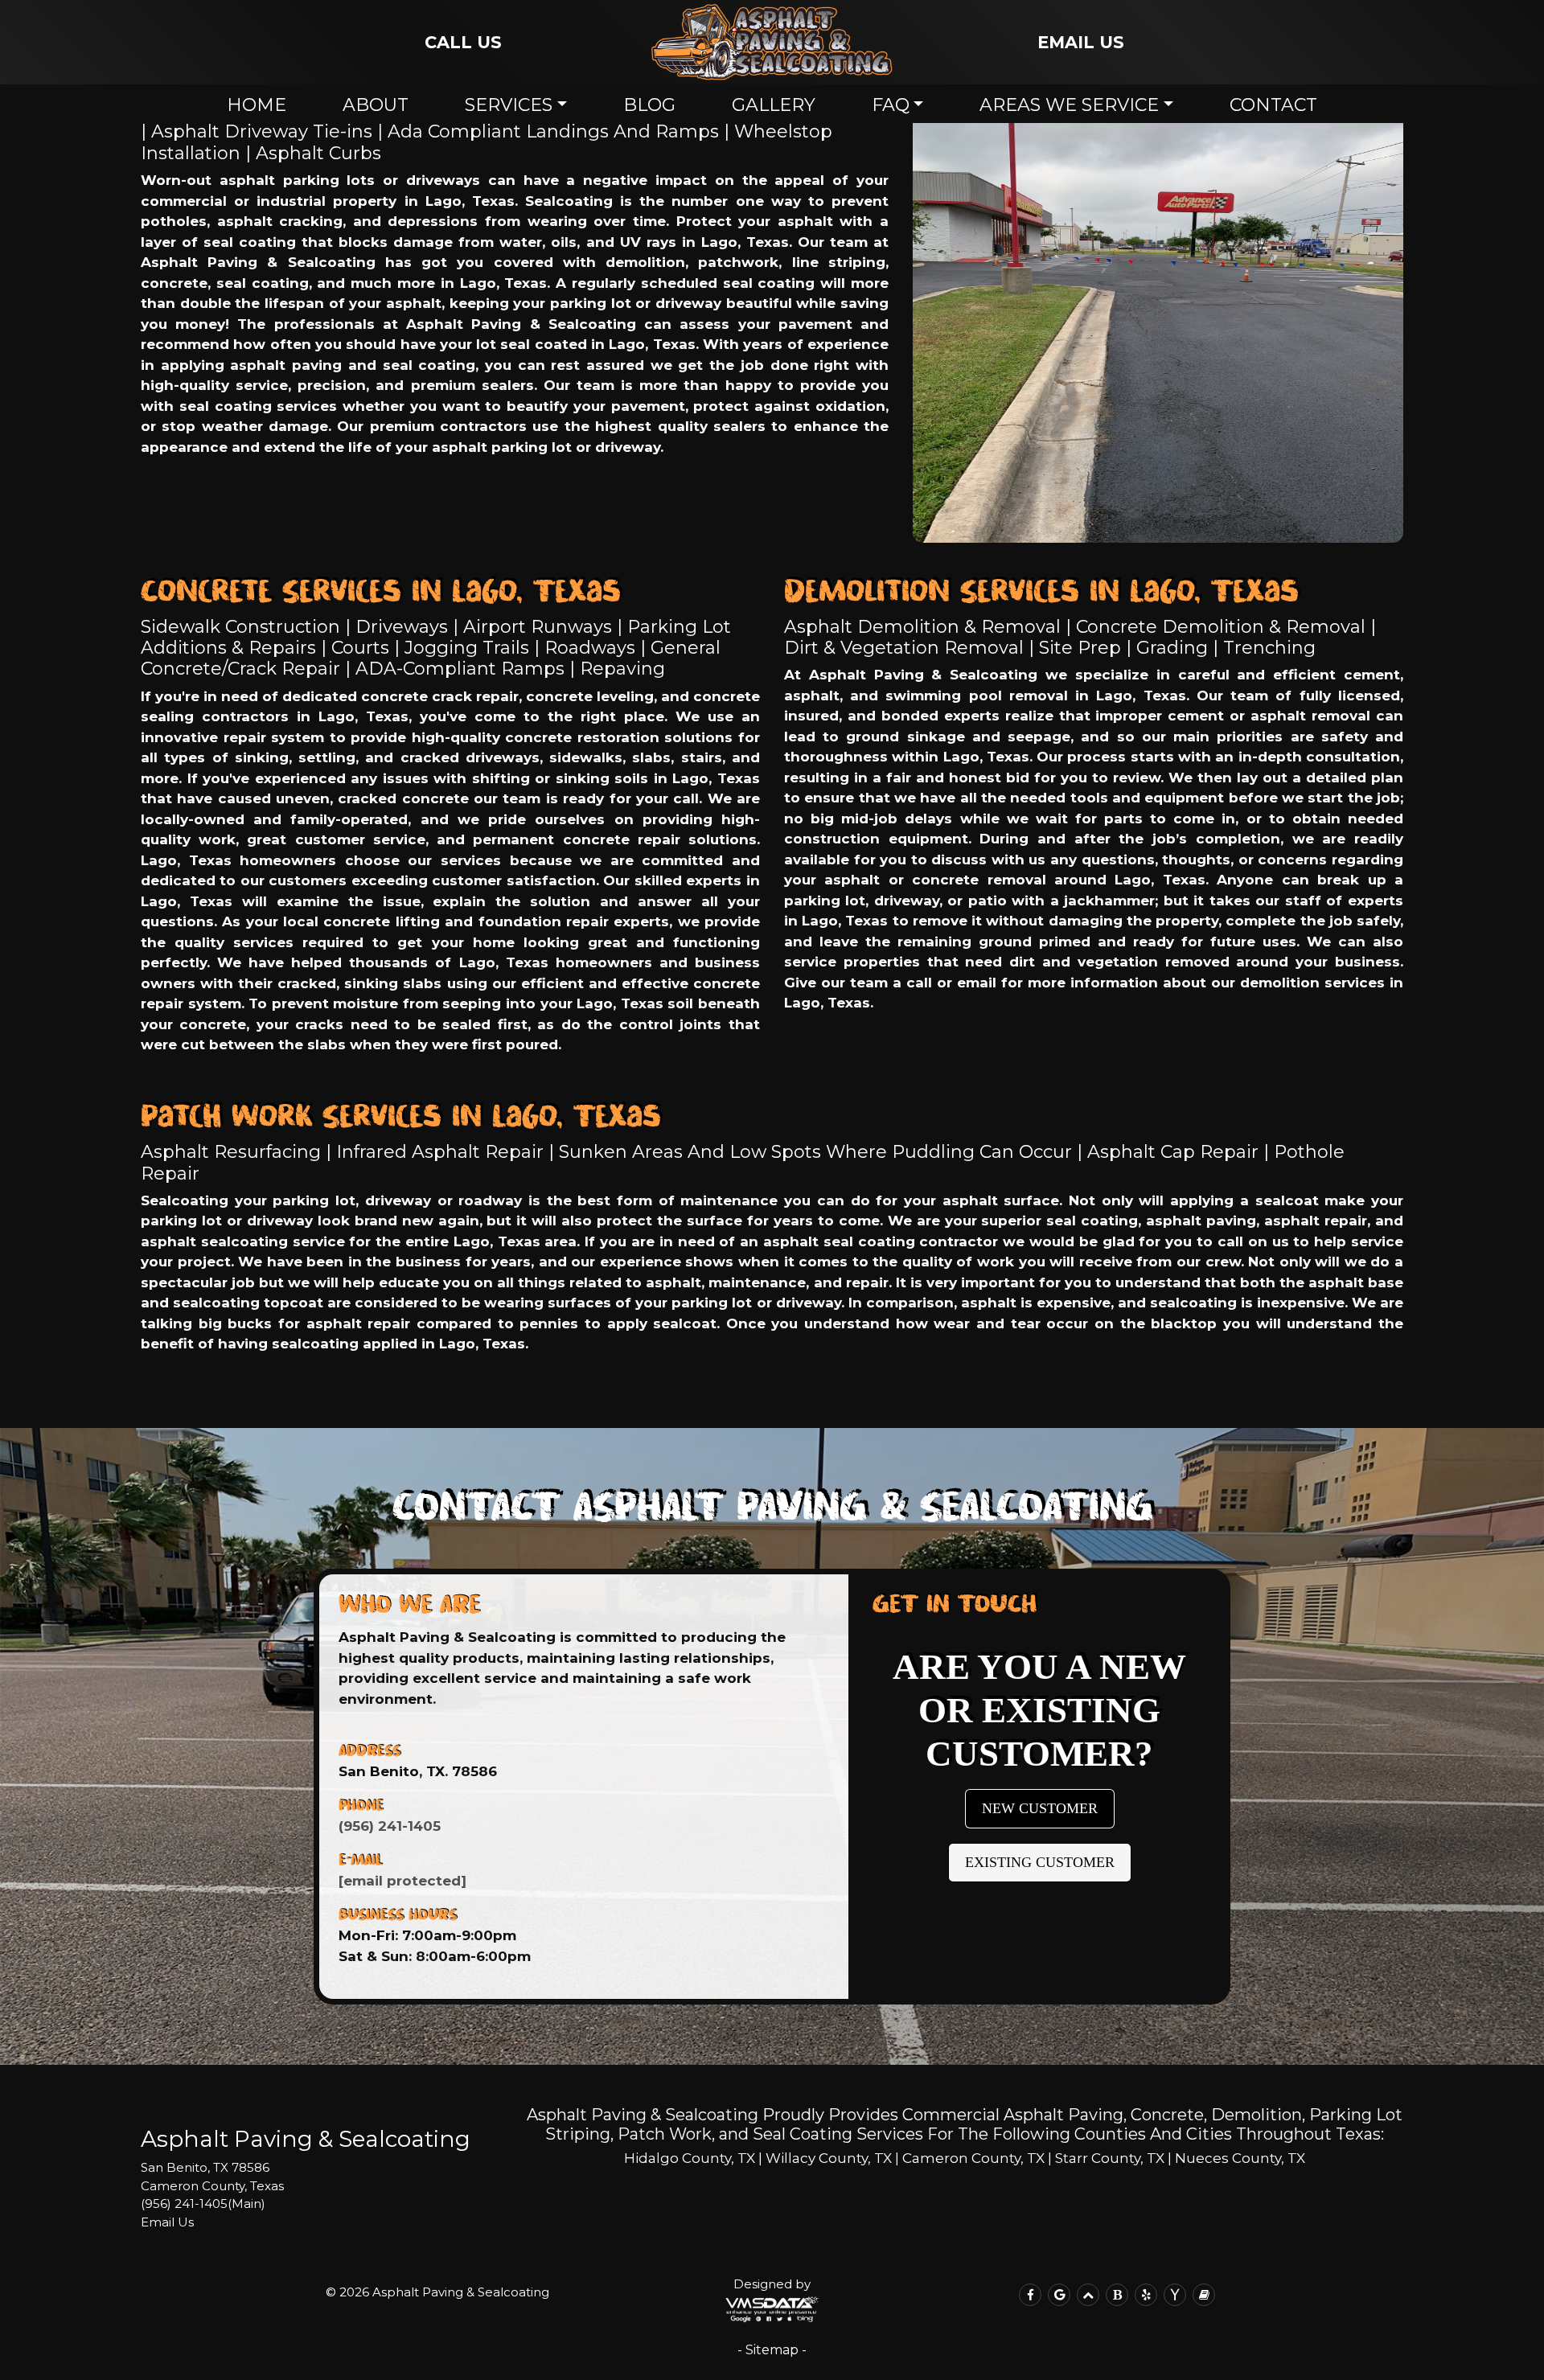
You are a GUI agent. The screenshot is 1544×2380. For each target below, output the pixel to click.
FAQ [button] (891, 105)
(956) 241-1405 (390, 1826)
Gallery (774, 105)
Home (257, 105)
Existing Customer (1040, 1862)
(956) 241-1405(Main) (203, 2204)
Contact (1273, 105)
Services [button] (509, 105)
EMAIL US (1081, 42)
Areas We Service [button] (1069, 105)
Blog (649, 105)
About (376, 105)
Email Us (167, 2222)
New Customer (1040, 1808)
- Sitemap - (772, 2350)
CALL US (463, 42)
